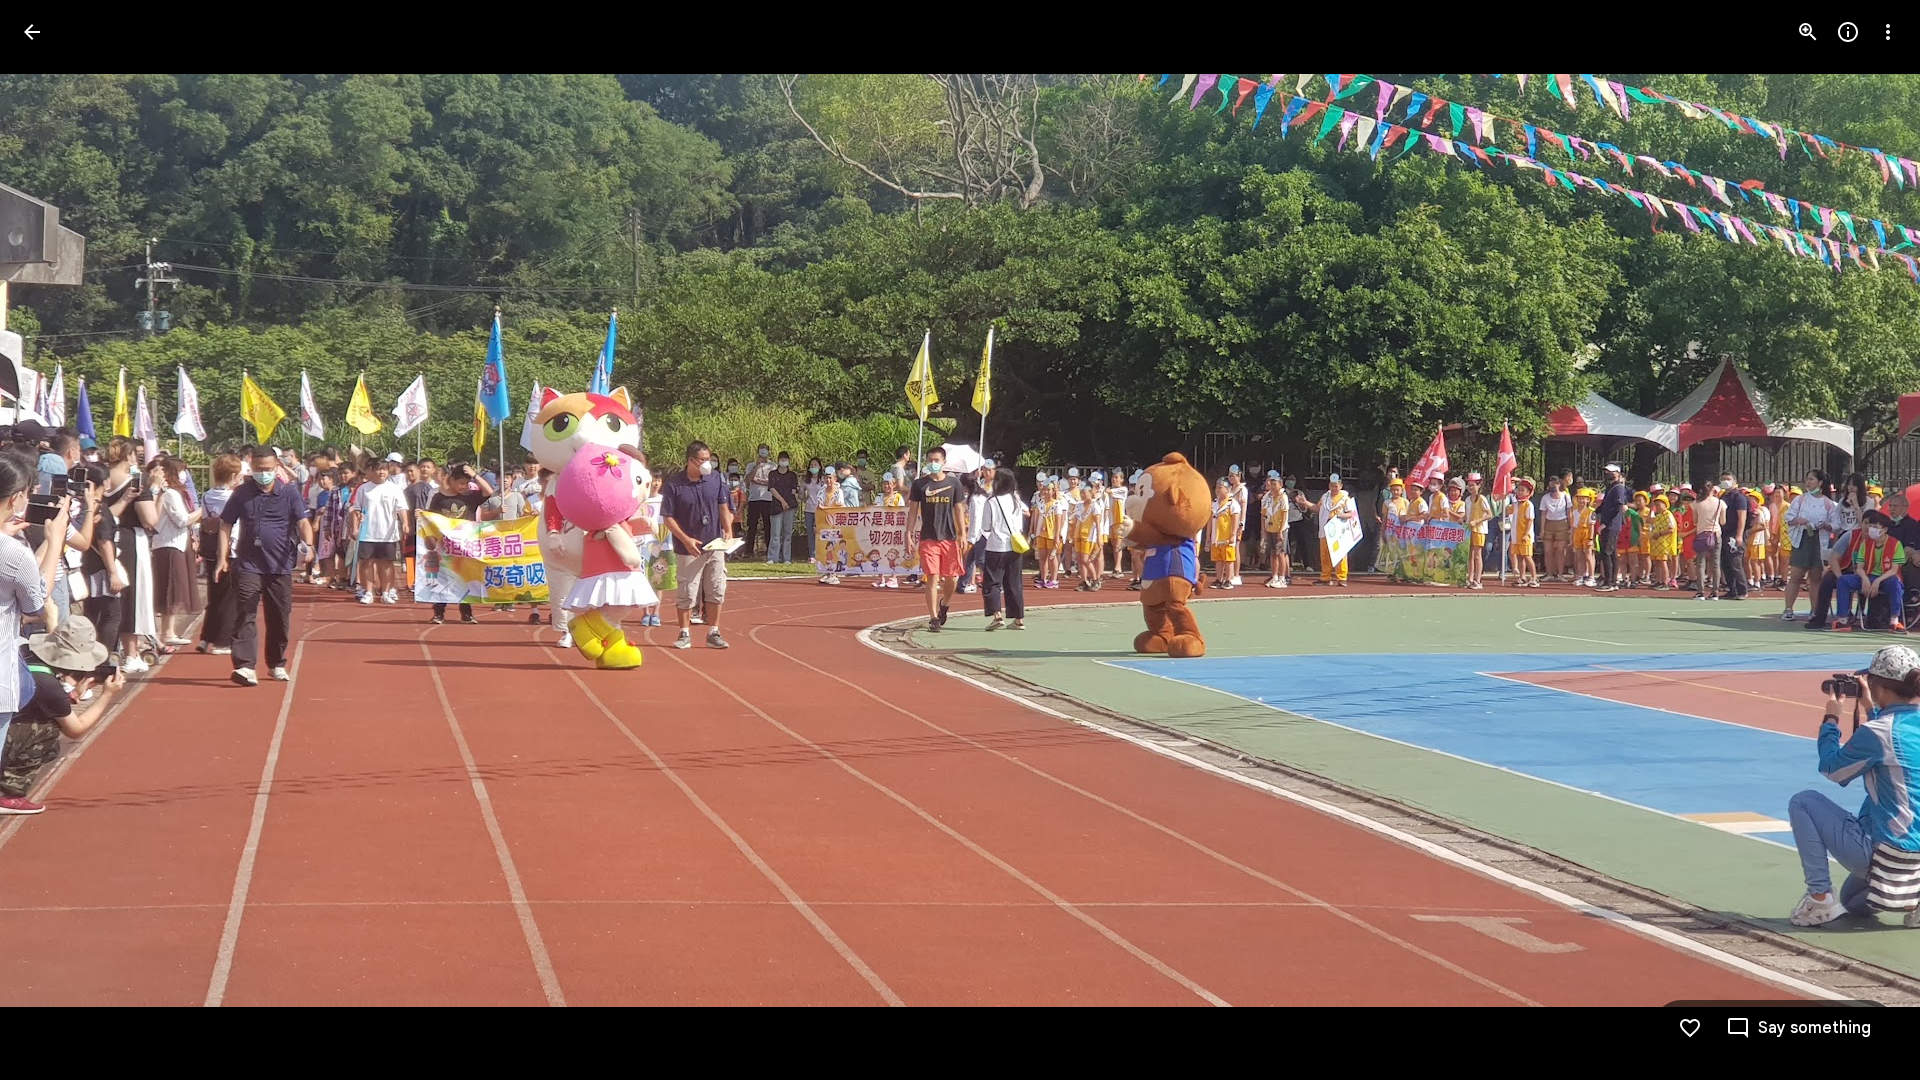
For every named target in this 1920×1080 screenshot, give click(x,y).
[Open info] (1848, 32)
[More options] (1888, 32)
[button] (56, 540)
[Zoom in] (1808, 32)
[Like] (1690, 1028)
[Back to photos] (32, 32)
